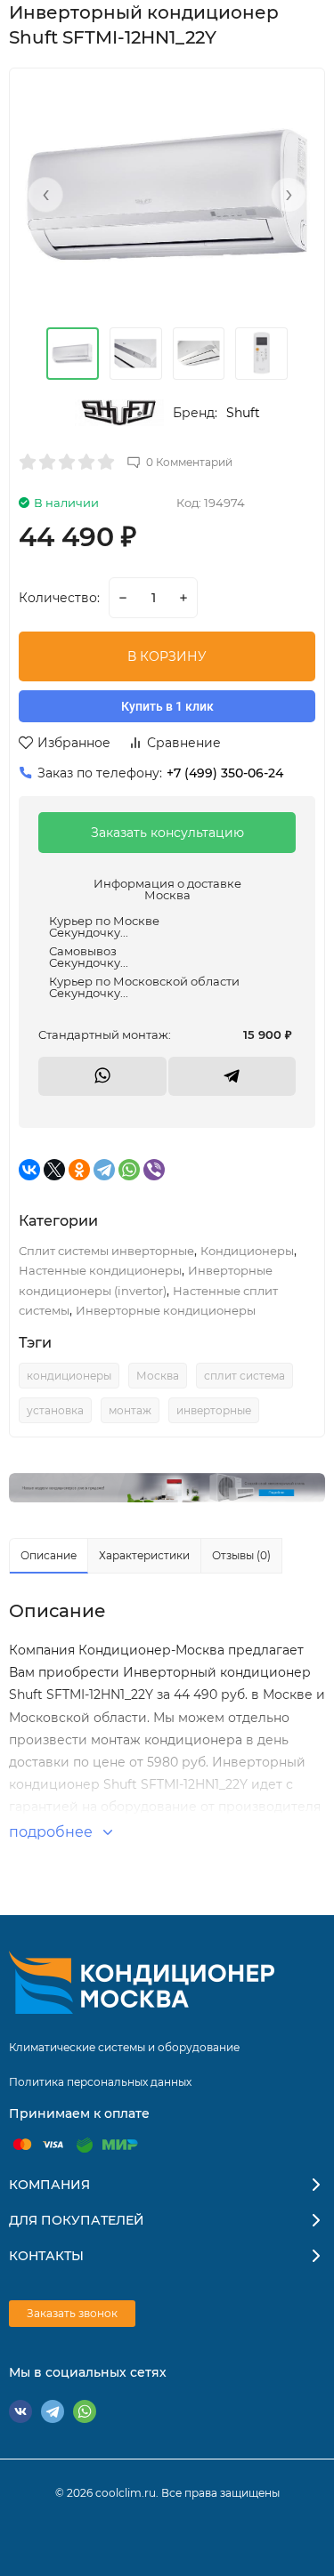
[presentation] (45, 195)
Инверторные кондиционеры (166, 1310)
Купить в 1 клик (167, 706)
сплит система (244, 1376)
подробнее (53, 1832)
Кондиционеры (247, 1251)
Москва (158, 1376)
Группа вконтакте (20, 2411)
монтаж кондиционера (167, 1740)
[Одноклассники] (79, 1170)
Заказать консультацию (167, 833)
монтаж (130, 1410)
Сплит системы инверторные (106, 1251)
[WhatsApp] (129, 1170)
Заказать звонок (72, 2313)
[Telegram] (104, 1170)
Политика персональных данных (100, 2082)
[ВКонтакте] (29, 1170)
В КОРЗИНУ (167, 656)
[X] (54, 1170)
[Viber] (154, 1170)
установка (55, 1410)
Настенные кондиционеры (100, 1270)
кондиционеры (69, 1376)
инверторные (214, 1410)
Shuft (243, 413)
